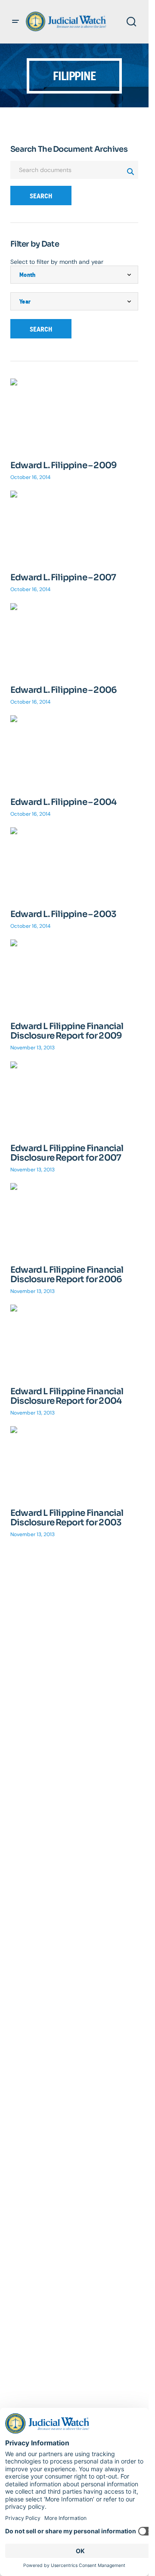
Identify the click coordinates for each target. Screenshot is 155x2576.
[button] (15, 22)
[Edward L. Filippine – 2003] (74, 863)
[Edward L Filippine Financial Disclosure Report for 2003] (74, 1462)
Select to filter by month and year (57, 262)
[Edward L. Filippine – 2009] (74, 415)
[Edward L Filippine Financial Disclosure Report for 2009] (74, 975)
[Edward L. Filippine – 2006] (74, 639)
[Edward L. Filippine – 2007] (74, 527)
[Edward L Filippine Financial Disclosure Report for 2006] (74, 1219)
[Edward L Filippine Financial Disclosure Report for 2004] (74, 1341)
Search (41, 196)
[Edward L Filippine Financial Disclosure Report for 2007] (74, 1097)
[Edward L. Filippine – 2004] (74, 751)
